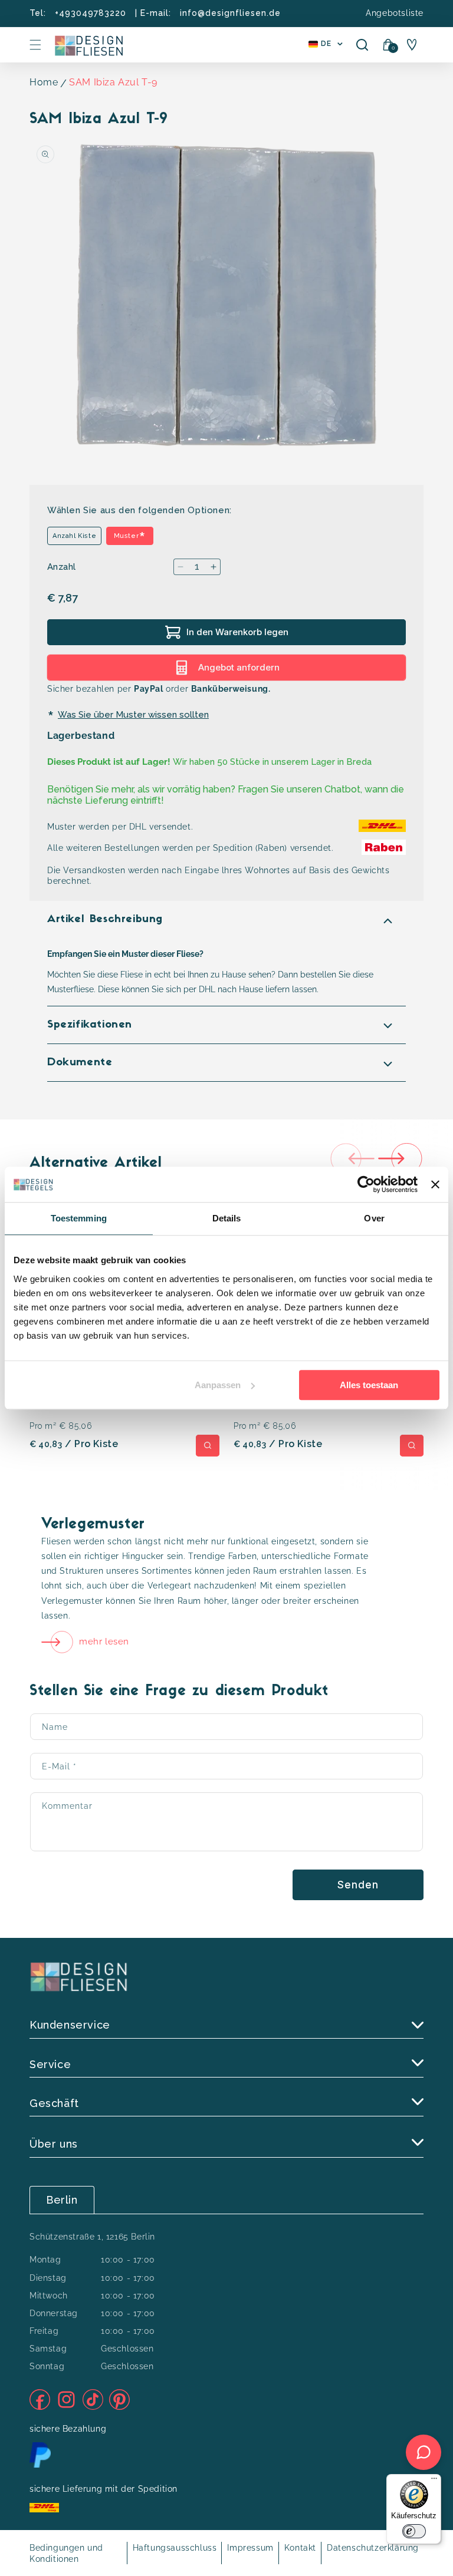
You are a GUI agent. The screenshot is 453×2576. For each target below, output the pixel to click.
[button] (35, 45)
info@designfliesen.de (230, 13)
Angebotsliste (395, 13)
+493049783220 (91, 13)
